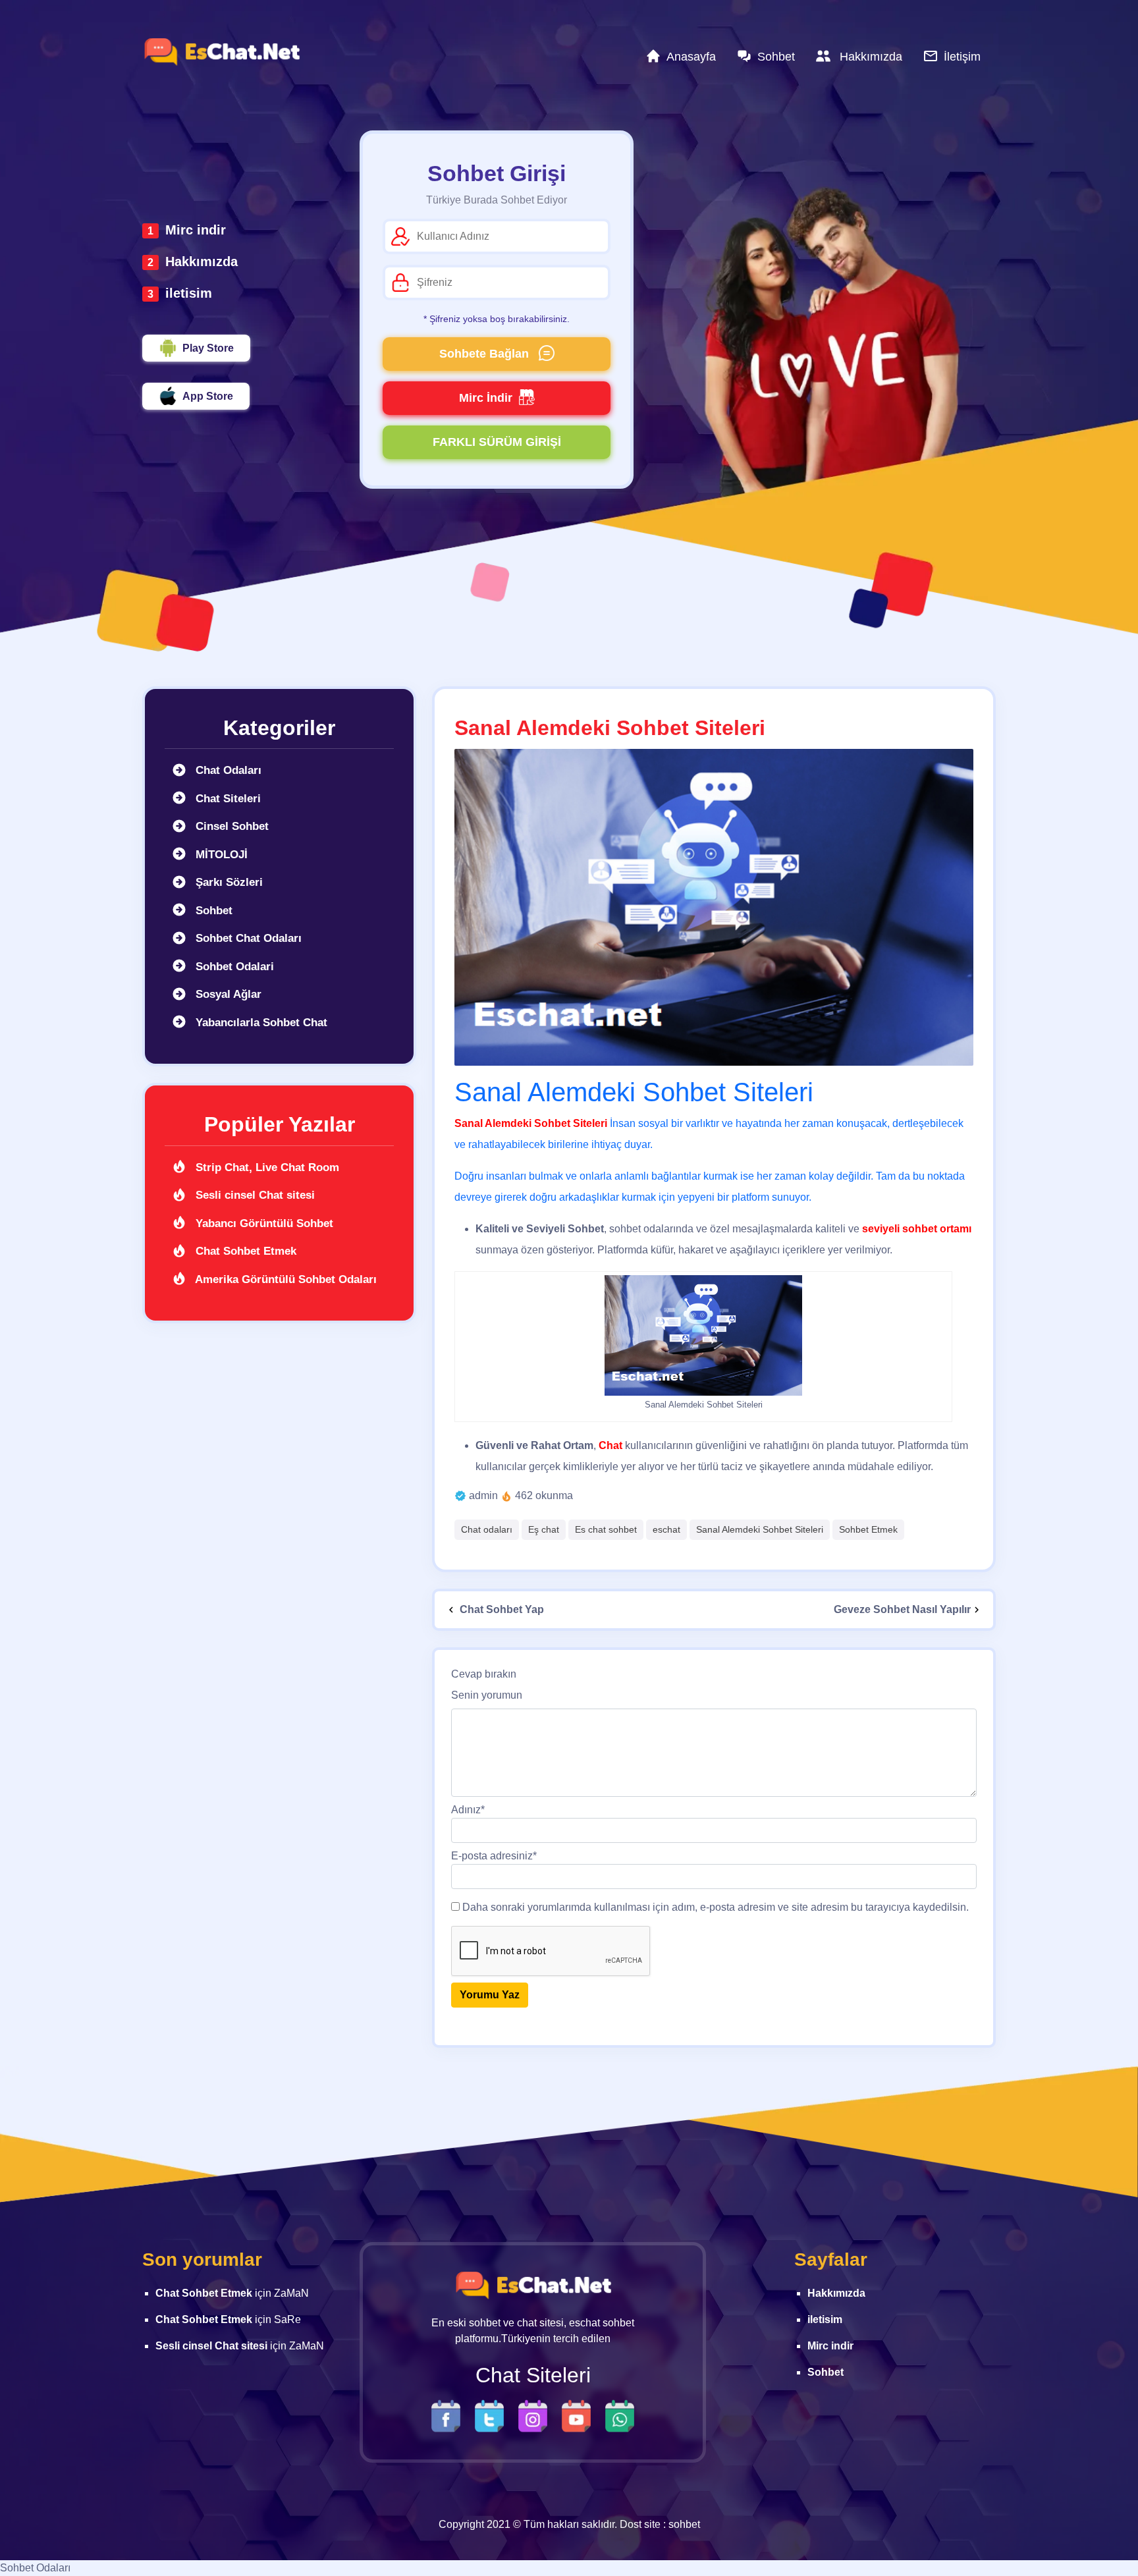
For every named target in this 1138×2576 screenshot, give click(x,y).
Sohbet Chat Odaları (247, 938)
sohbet (684, 2524)
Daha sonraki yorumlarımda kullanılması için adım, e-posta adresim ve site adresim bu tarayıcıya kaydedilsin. (716, 1907)
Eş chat (544, 1529)
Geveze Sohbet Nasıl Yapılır (902, 1609)
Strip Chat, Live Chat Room (266, 1167)
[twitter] (493, 2415)
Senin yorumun (487, 1695)
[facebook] (449, 2415)
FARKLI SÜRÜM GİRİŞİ (497, 442)
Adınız (468, 1810)
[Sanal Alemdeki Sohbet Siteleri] (714, 907)
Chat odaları (487, 1529)
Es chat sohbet (606, 1529)
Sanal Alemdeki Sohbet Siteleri (760, 1529)
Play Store (208, 348)
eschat (666, 1529)
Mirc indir (196, 230)
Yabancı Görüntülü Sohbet (263, 1223)
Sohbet (212, 911)
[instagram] (536, 2415)
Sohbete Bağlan (486, 354)
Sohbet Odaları (35, 2568)
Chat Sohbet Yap (501, 1609)
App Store (208, 396)
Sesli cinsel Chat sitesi (254, 1195)
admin (483, 1495)
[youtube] (580, 2415)
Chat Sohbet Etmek (244, 1251)
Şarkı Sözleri (228, 882)
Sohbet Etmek (868, 1529)
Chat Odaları (227, 770)
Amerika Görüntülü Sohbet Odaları (284, 1279)
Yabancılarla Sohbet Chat (260, 1023)
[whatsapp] (620, 2415)
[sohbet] (221, 52)
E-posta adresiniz (494, 1856)
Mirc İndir (486, 398)
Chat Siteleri (227, 799)
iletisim (189, 293)
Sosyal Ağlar (227, 994)
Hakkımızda (202, 261)
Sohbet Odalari (233, 967)
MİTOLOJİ (220, 855)
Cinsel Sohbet (230, 826)
